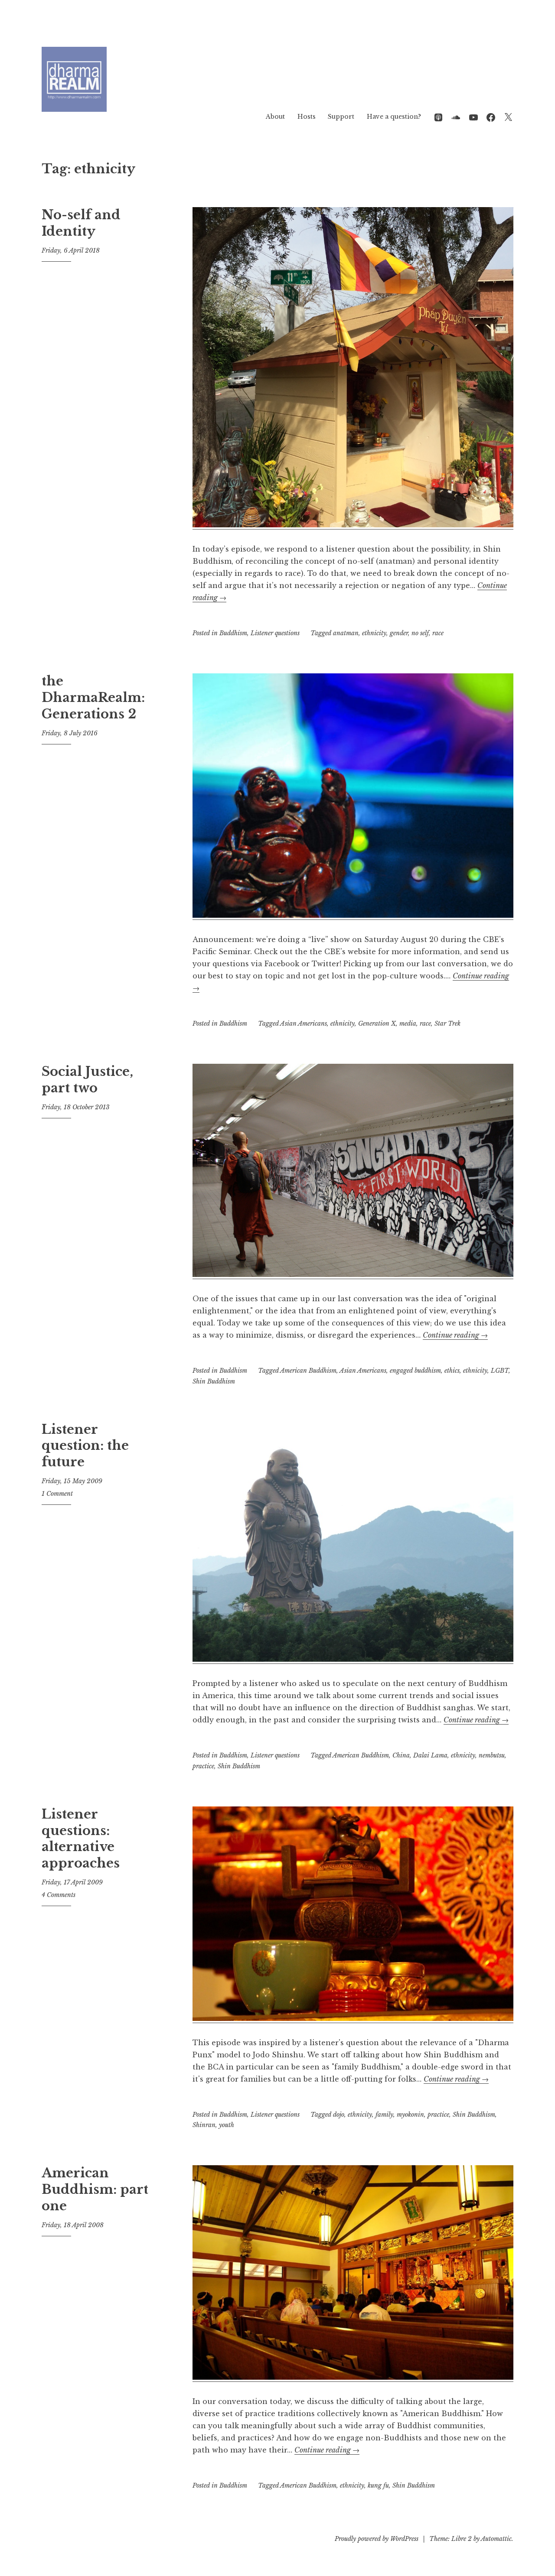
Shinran (204, 2125)
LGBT (500, 1371)
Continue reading (455, 1335)
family (384, 2115)
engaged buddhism (415, 1371)
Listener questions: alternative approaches (81, 1839)
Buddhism (233, 633)
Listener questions (275, 633)
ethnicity (374, 633)
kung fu (378, 2485)
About (275, 117)
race (438, 633)
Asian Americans (304, 1023)
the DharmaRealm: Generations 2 (93, 697)
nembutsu (492, 1755)
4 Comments (59, 1895)
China (401, 1755)
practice (203, 1766)
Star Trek (447, 1023)
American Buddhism (308, 1371)
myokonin (410, 2115)
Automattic (496, 2539)
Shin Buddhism (214, 1381)
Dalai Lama (430, 1755)
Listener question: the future (85, 1446)
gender (399, 633)
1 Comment (57, 1494)
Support (341, 117)
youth (227, 2125)
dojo (339, 2115)
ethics (452, 1371)
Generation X (377, 1023)
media (408, 1023)
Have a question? (394, 117)
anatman (346, 633)
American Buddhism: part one (95, 2189)
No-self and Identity (81, 223)
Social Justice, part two (87, 1080)
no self (420, 633)
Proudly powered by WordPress (377, 2539)
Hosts (307, 117)
